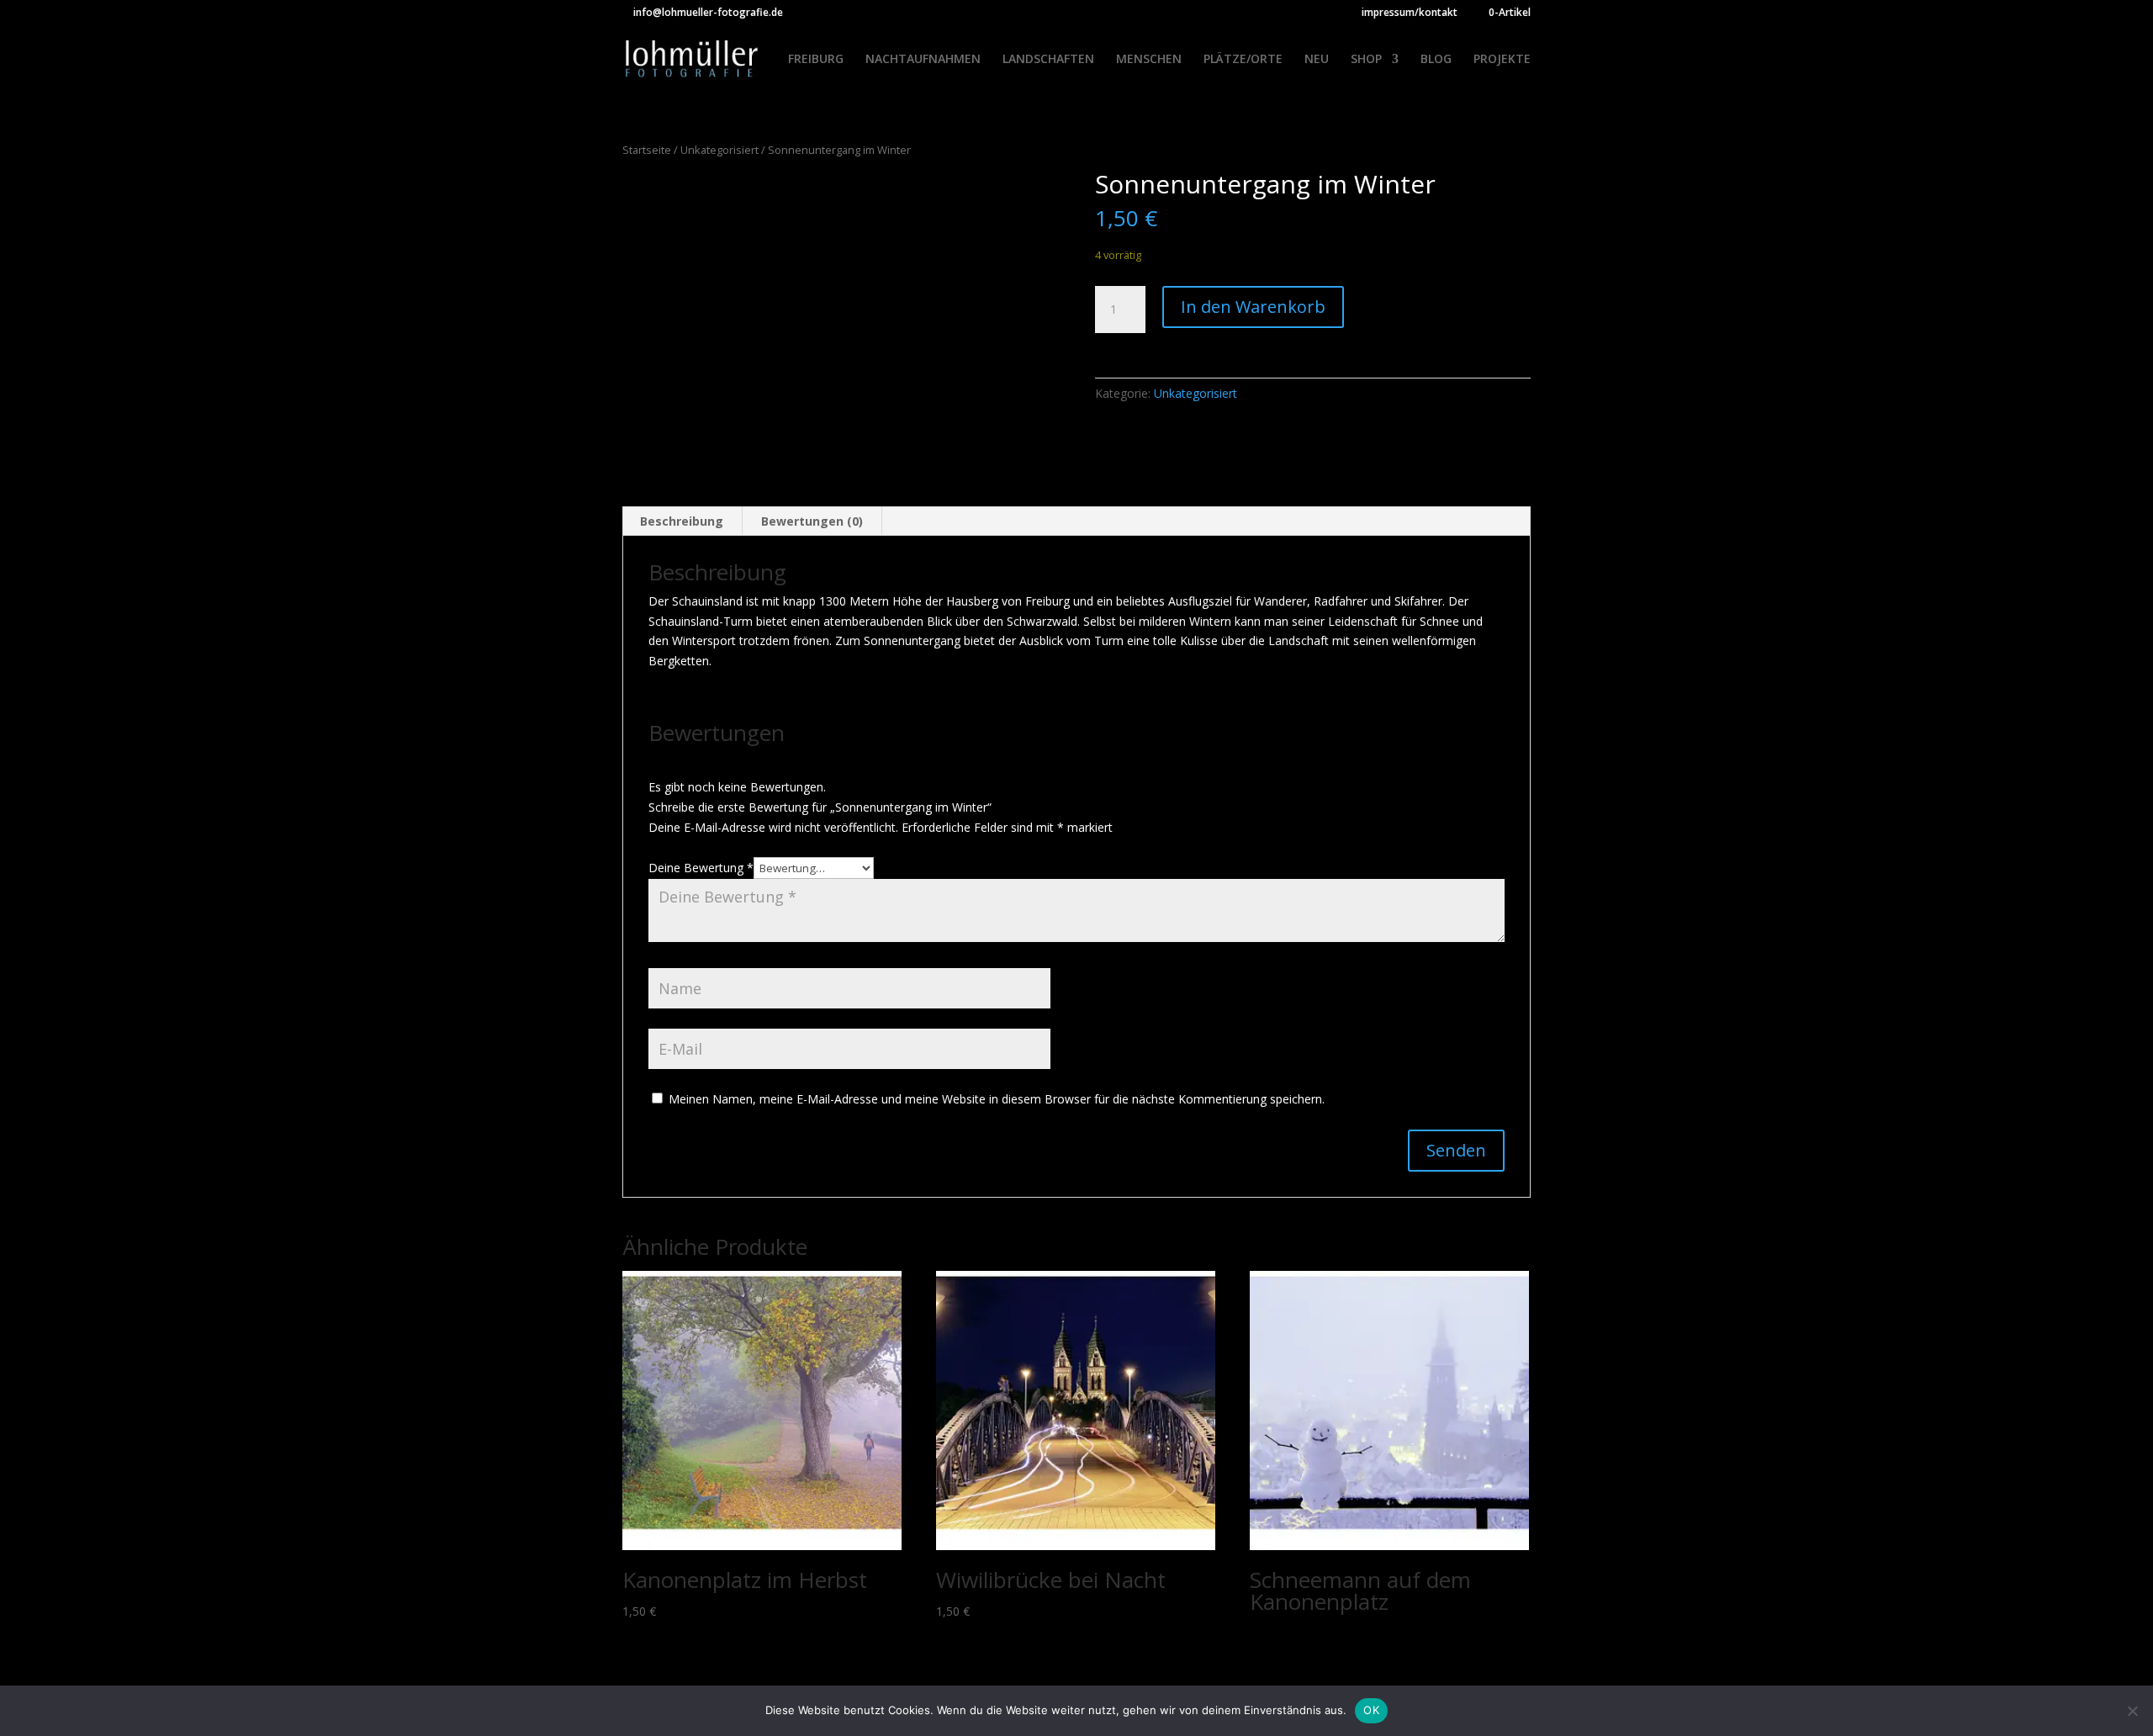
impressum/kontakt (1410, 13)
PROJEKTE (1502, 60)
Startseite (647, 150)
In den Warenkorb (1253, 307)
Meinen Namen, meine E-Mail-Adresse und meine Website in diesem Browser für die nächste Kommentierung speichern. (997, 1099)
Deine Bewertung (701, 868)
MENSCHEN (1149, 60)
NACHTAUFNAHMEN (923, 60)
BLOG (1436, 60)
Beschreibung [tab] (682, 521)
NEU (1317, 60)
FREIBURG (816, 60)
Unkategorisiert (719, 150)
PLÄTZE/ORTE (1243, 60)
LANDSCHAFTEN (1048, 60)
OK (1371, 1710)
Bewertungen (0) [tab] (812, 521)
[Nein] (2132, 1711)
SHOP (1366, 60)
